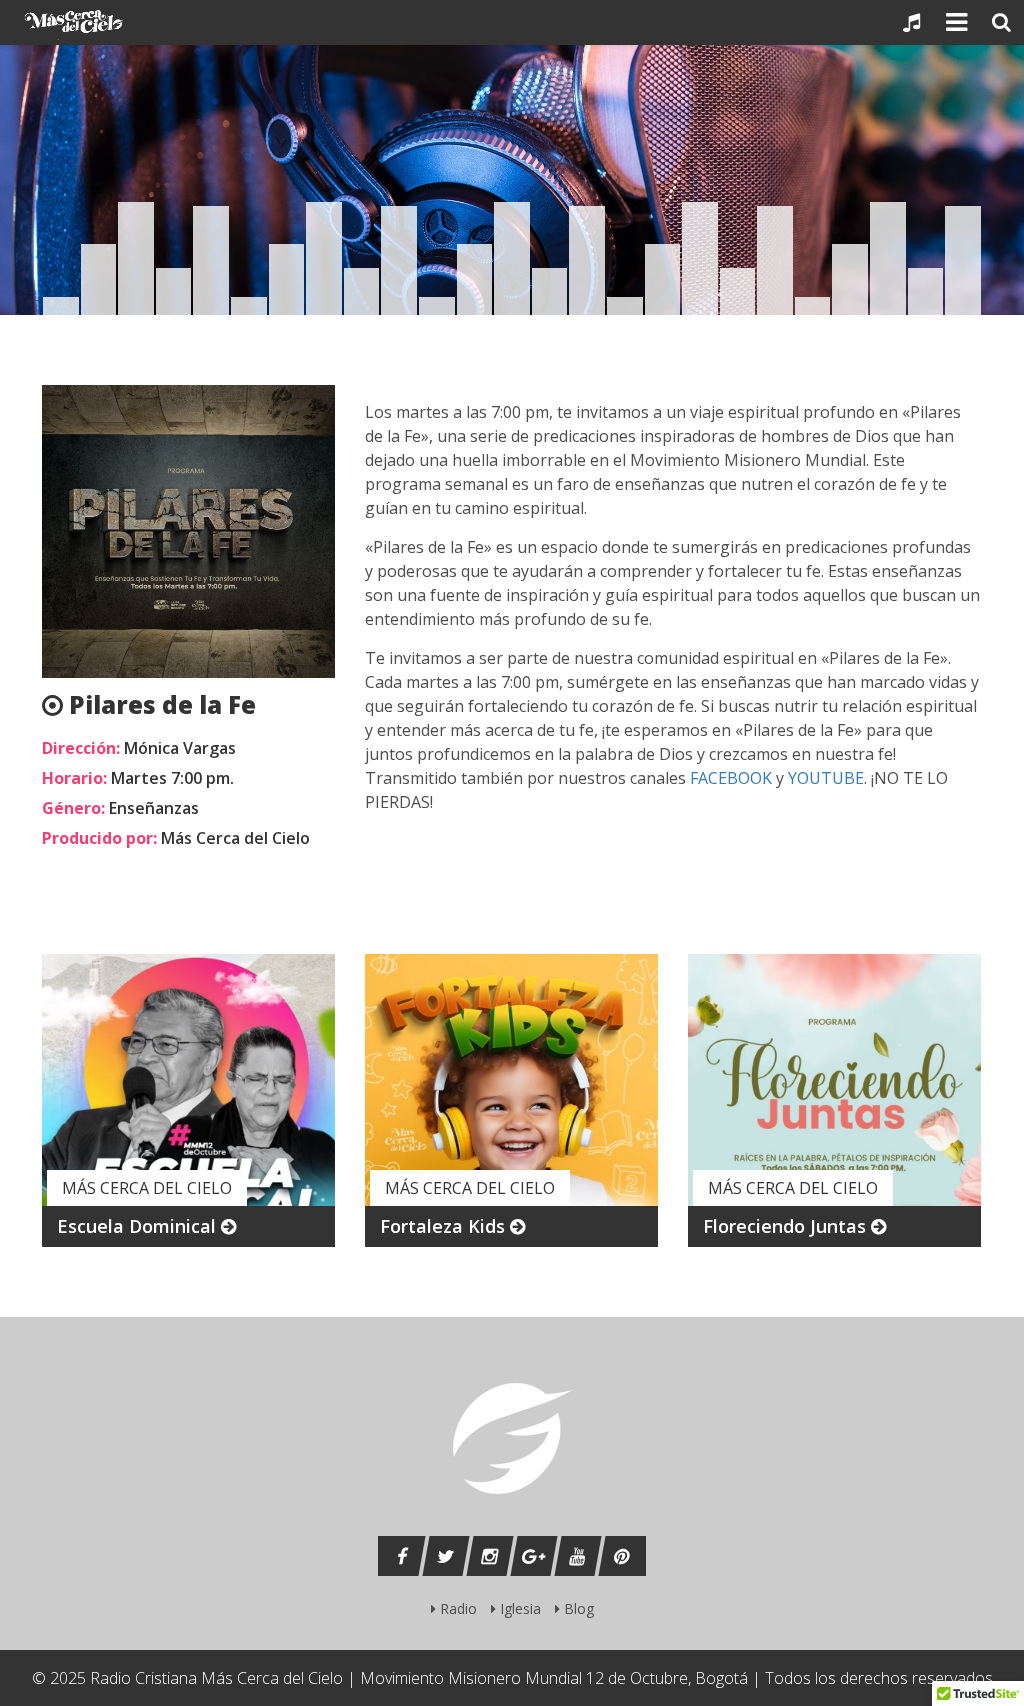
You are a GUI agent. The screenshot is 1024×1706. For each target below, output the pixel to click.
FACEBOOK (731, 778)
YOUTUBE (826, 778)
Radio (456, 1608)
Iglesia (518, 1608)
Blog (577, 1608)
